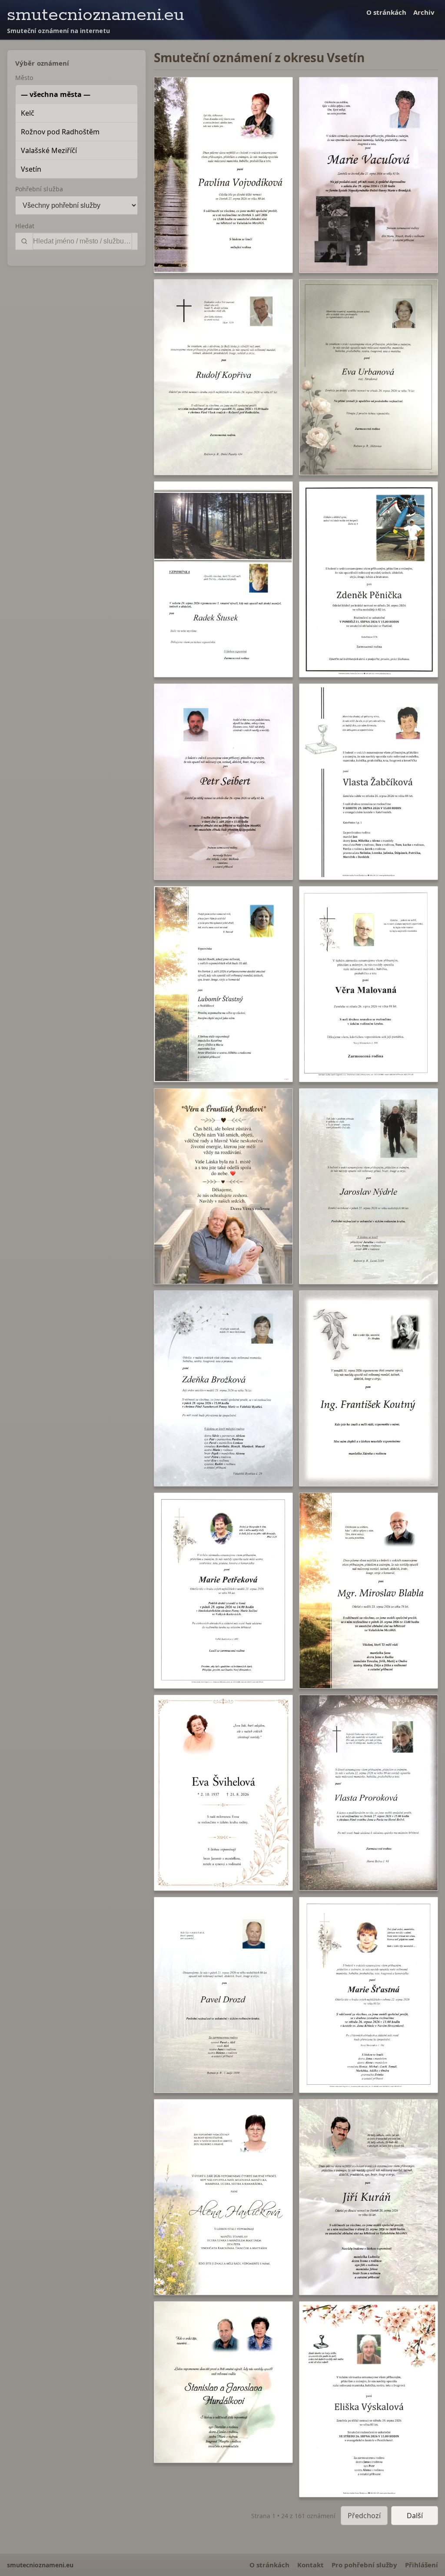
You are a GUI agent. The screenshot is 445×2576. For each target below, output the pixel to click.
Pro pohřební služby (364, 2565)
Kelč (28, 113)
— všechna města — (56, 94)
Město (24, 78)
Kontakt (311, 2565)
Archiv (424, 12)
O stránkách (386, 12)
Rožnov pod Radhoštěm (60, 132)
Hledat (25, 226)
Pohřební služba (39, 189)
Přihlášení (422, 2565)
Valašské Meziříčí (49, 150)
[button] (223, 175)
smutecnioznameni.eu (96, 15)
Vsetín (31, 169)
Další (415, 2516)
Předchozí (364, 2516)
